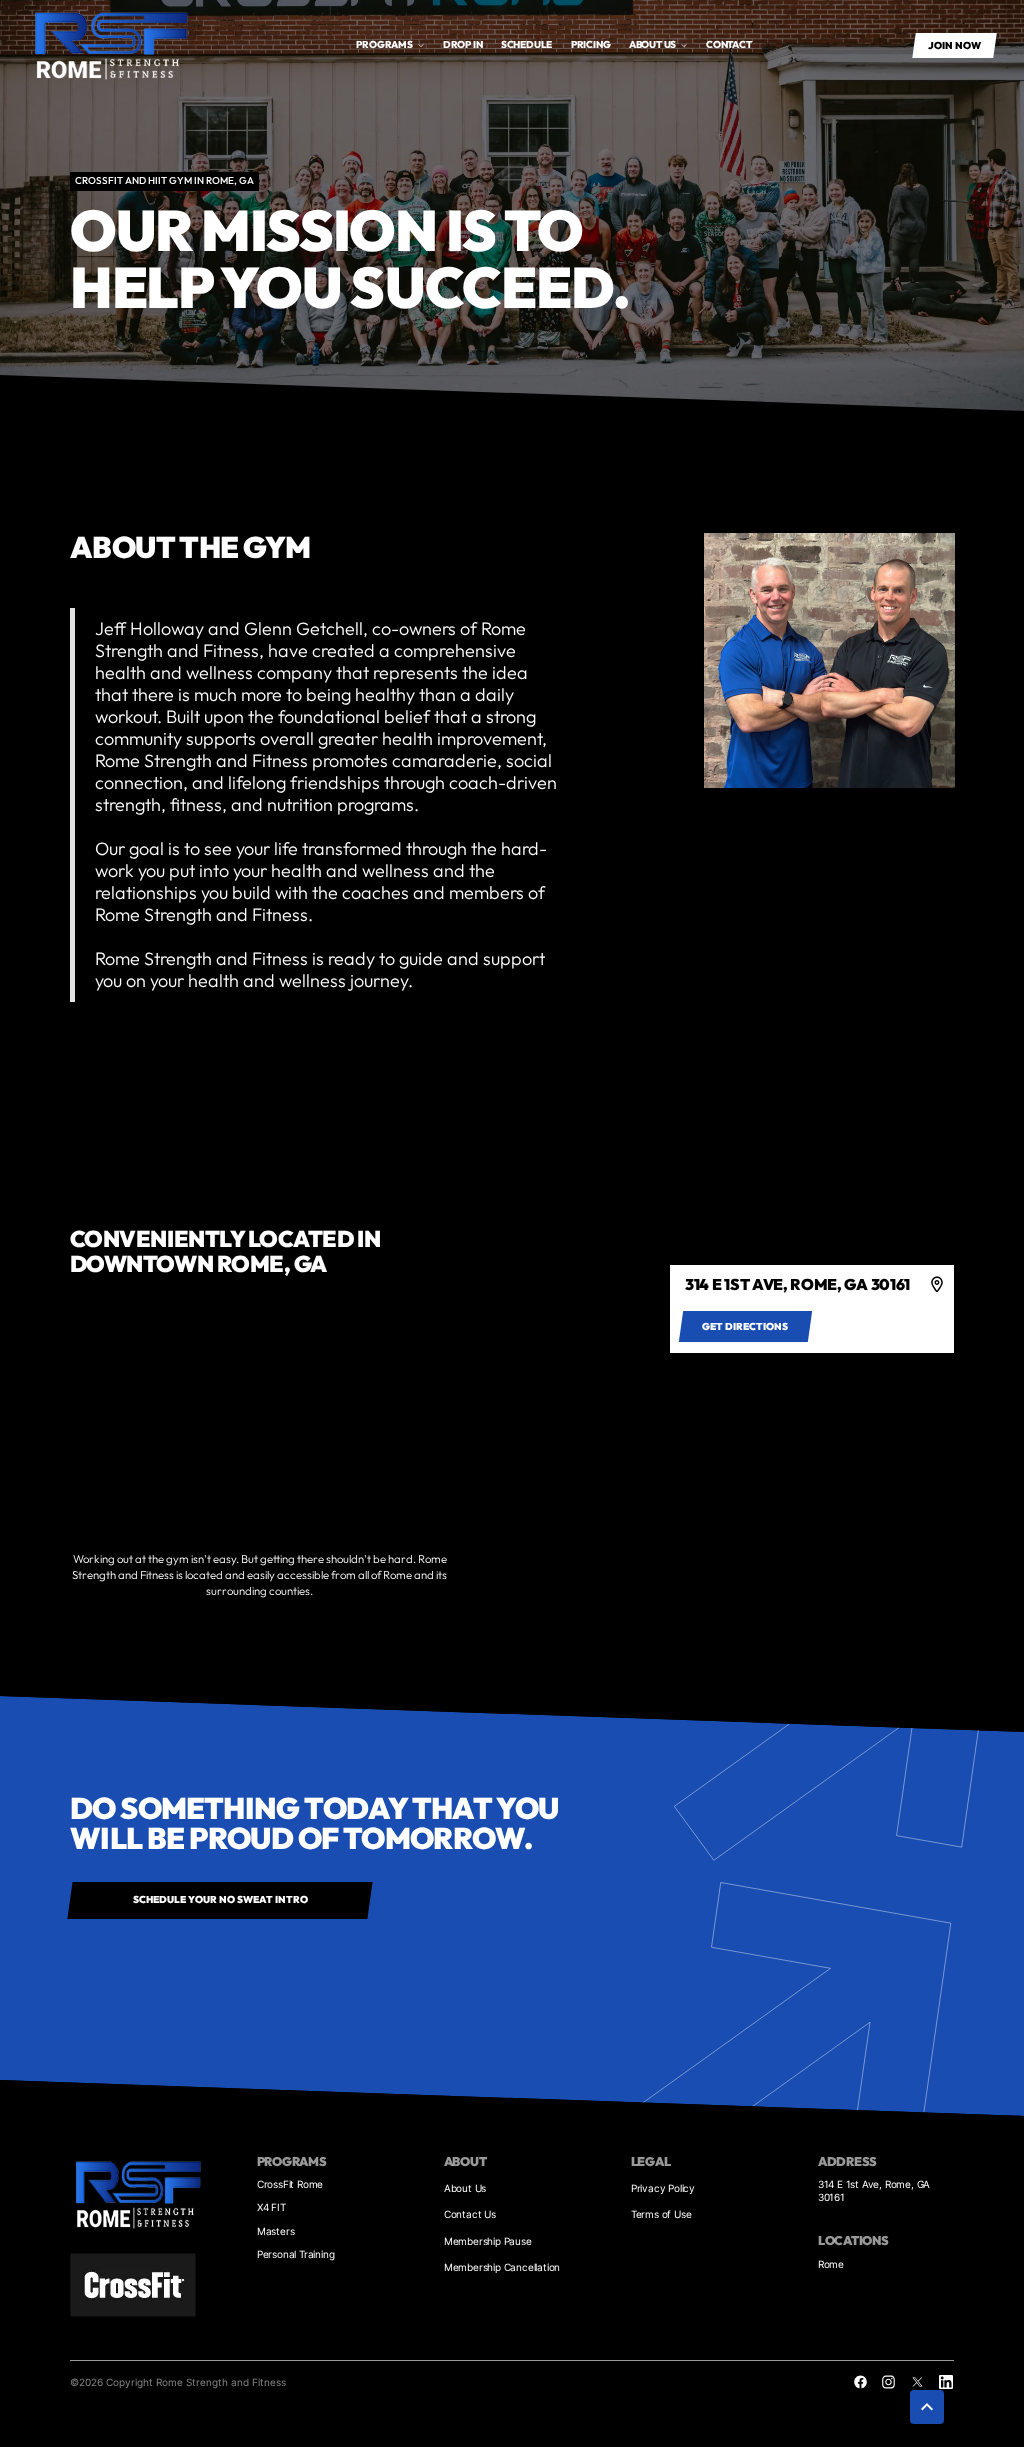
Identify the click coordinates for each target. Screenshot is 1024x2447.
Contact (729, 44)
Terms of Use (661, 2214)
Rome (831, 2264)
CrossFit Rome (290, 2184)
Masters (276, 2231)
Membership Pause (488, 2241)
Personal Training (296, 2254)
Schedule (526, 44)
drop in (463, 44)
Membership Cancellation (502, 2267)
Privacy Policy (663, 2188)
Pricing (591, 44)
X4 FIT (271, 2207)
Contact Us (470, 2214)
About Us (465, 2188)
